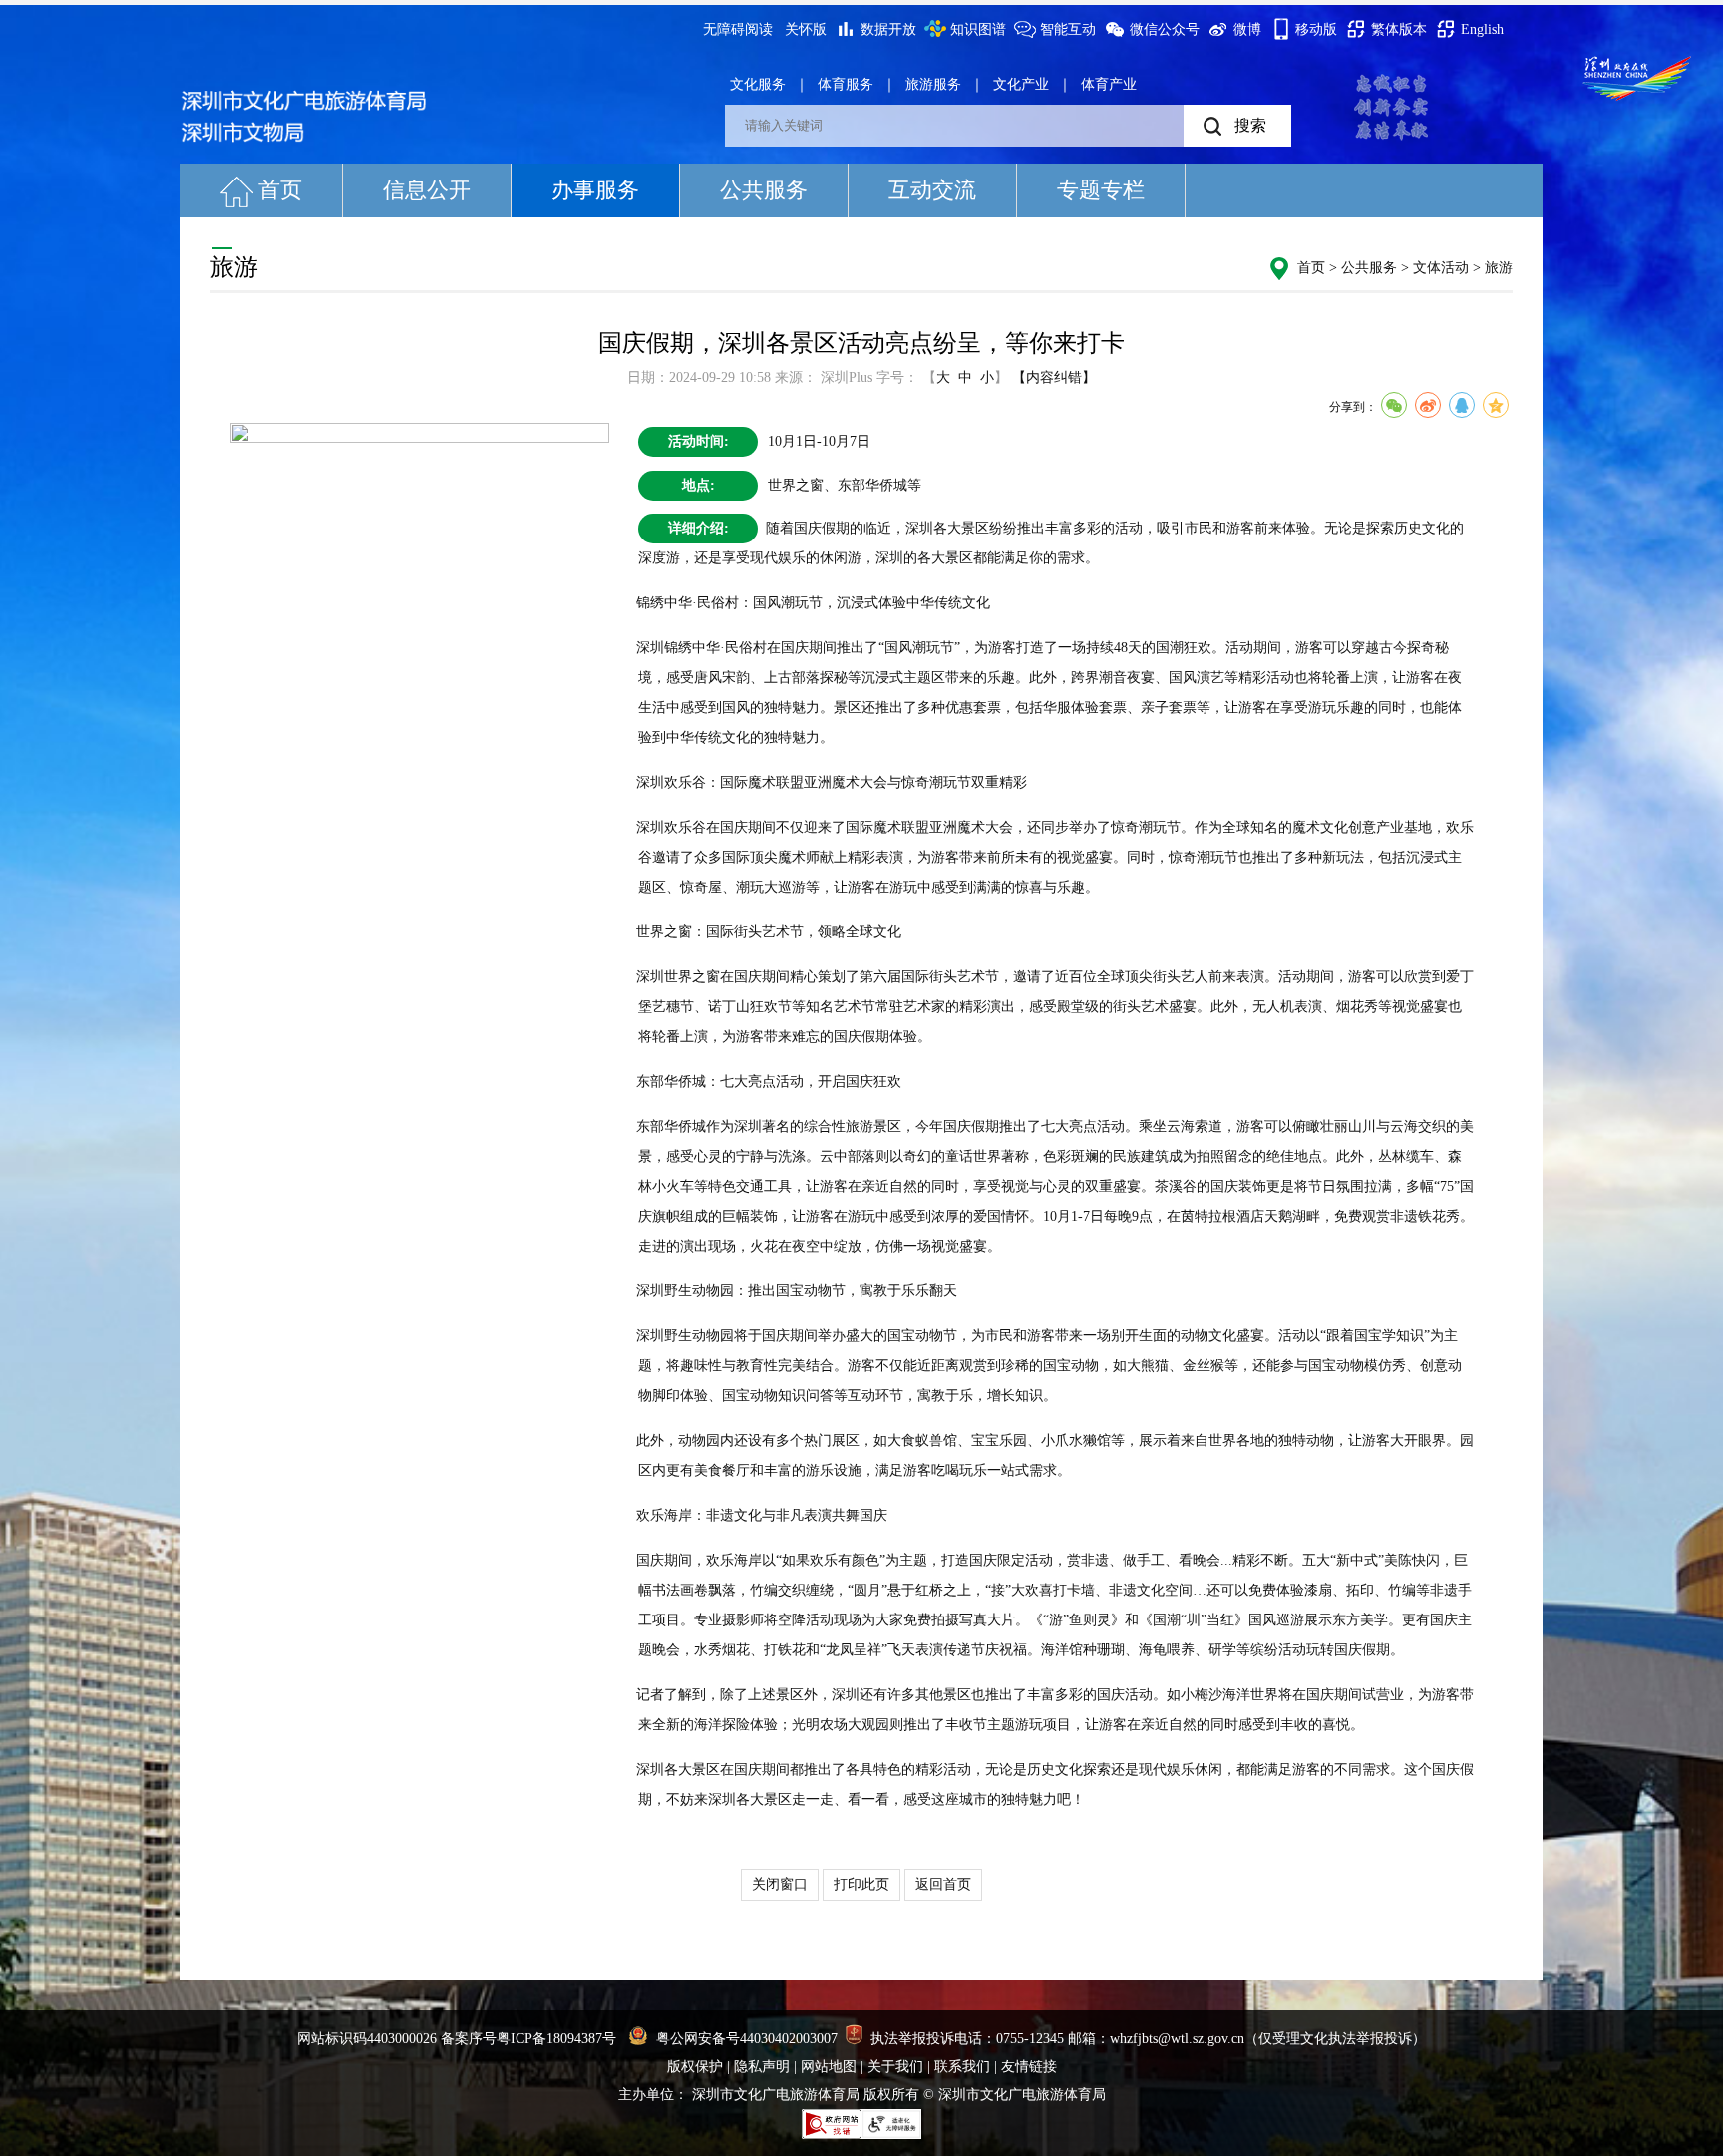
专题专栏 (1101, 190)
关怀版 (806, 29)
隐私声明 (762, 2067)
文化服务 (758, 84)
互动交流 (932, 190)
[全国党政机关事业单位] (854, 2039)
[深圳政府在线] (1637, 78)
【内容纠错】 (1054, 377)
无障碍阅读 (738, 29)
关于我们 (895, 2067)
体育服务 (846, 84)
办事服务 (595, 190)
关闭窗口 (780, 1884)
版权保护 (695, 2067)
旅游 (1499, 268)
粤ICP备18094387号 (556, 2039)
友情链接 (1029, 2067)
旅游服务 (933, 84)
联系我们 (962, 2067)
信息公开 (427, 190)
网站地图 (829, 2067)
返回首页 (943, 1884)
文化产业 (1021, 84)
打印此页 (861, 1884)
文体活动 (1441, 268)
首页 (280, 190)
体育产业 (1109, 84)
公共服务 (764, 190)
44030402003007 (789, 2039)
